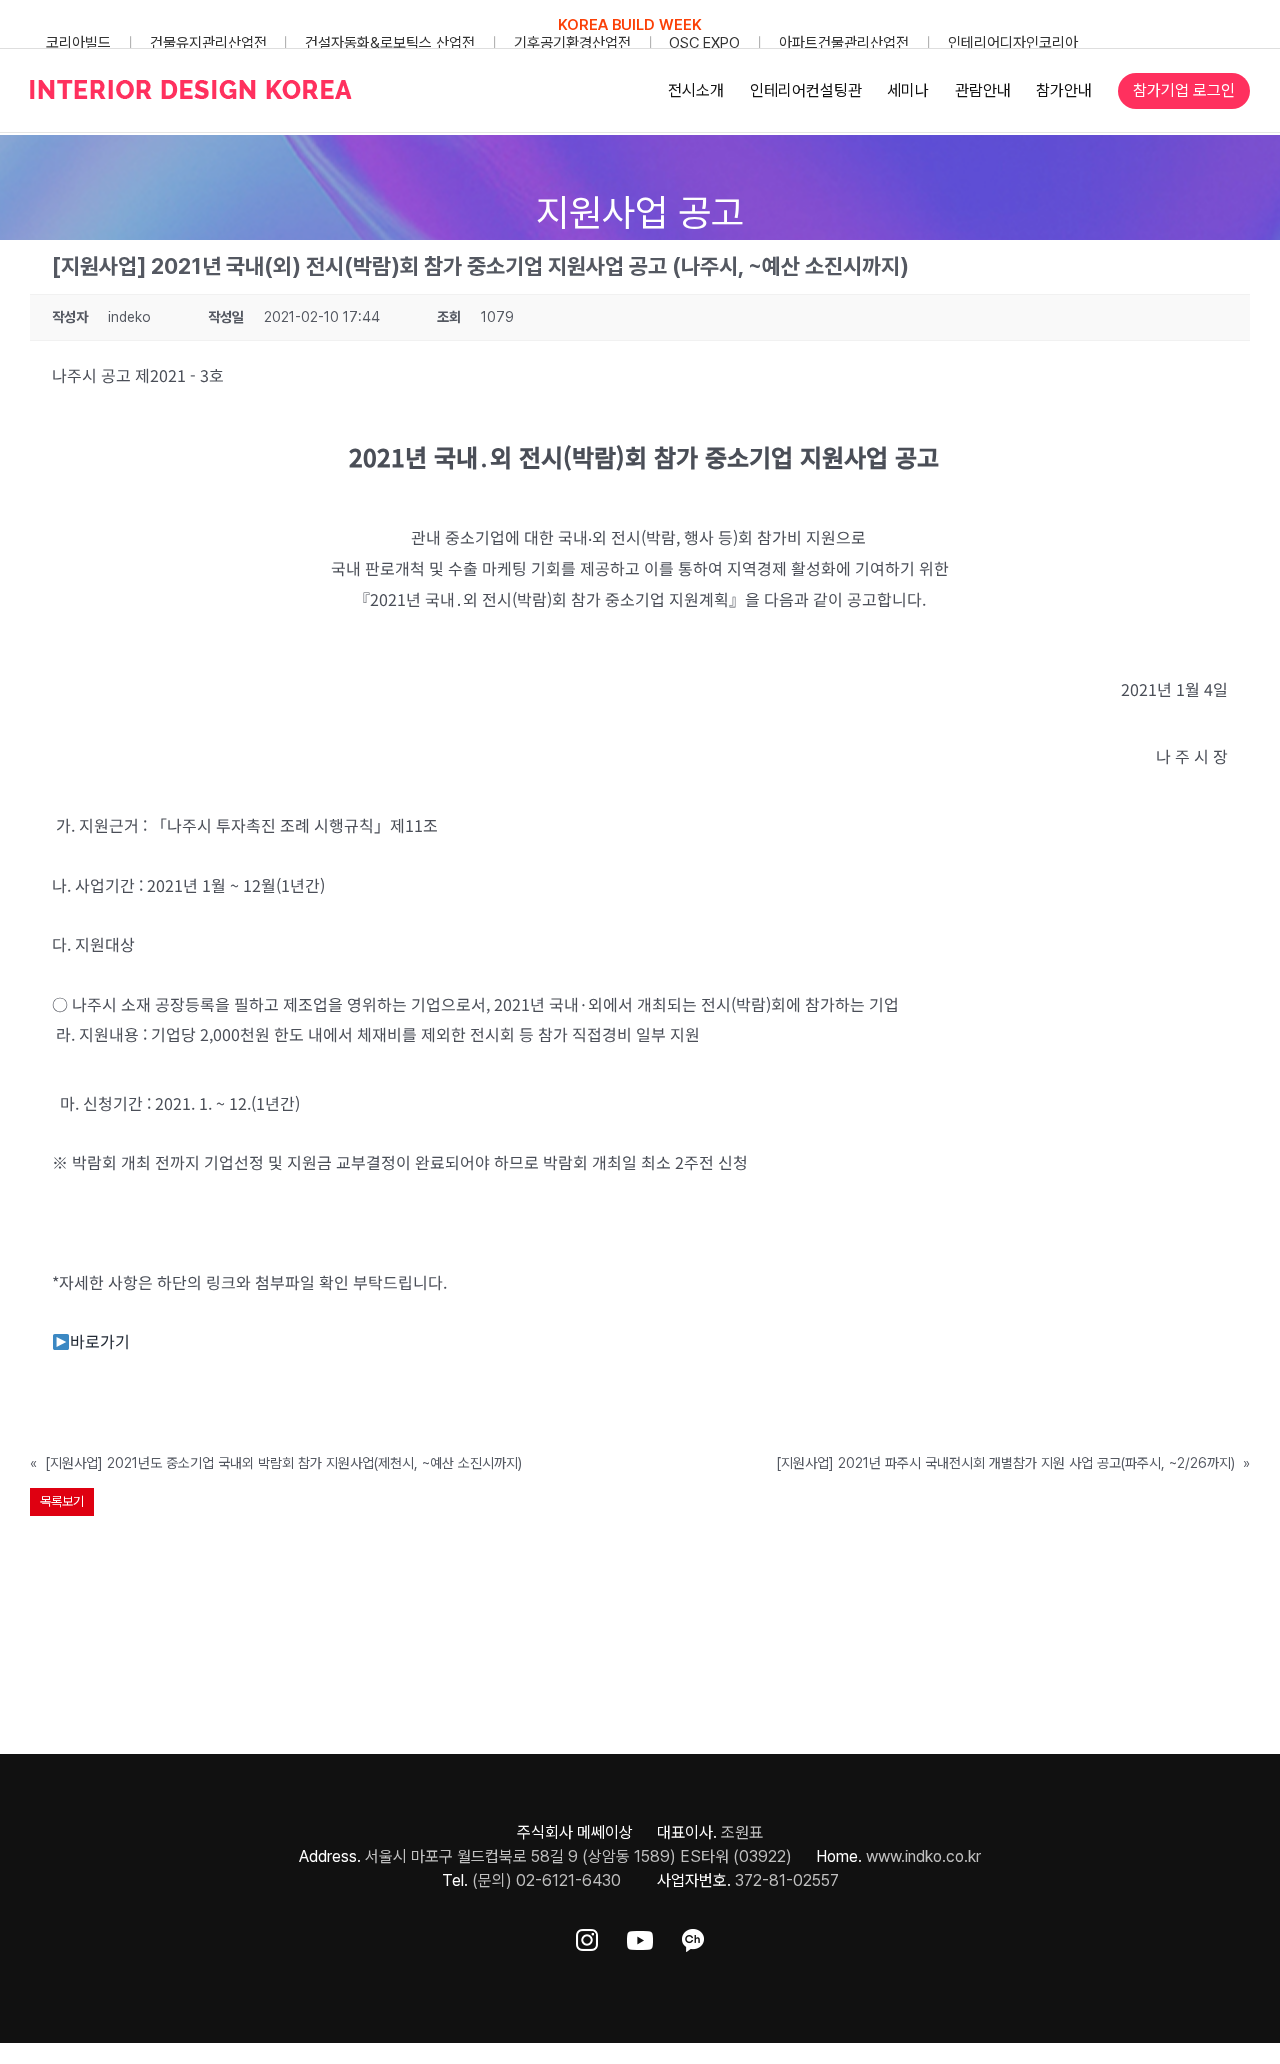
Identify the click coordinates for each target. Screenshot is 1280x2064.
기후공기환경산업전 (572, 43)
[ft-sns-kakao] (693, 1936)
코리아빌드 (78, 43)
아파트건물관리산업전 (844, 43)
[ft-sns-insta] (587, 1936)
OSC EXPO (704, 43)
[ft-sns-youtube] (640, 1936)
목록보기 (62, 1501)
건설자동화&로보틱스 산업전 (390, 43)
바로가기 (100, 1341)
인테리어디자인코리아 (1013, 43)
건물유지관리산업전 (208, 43)
